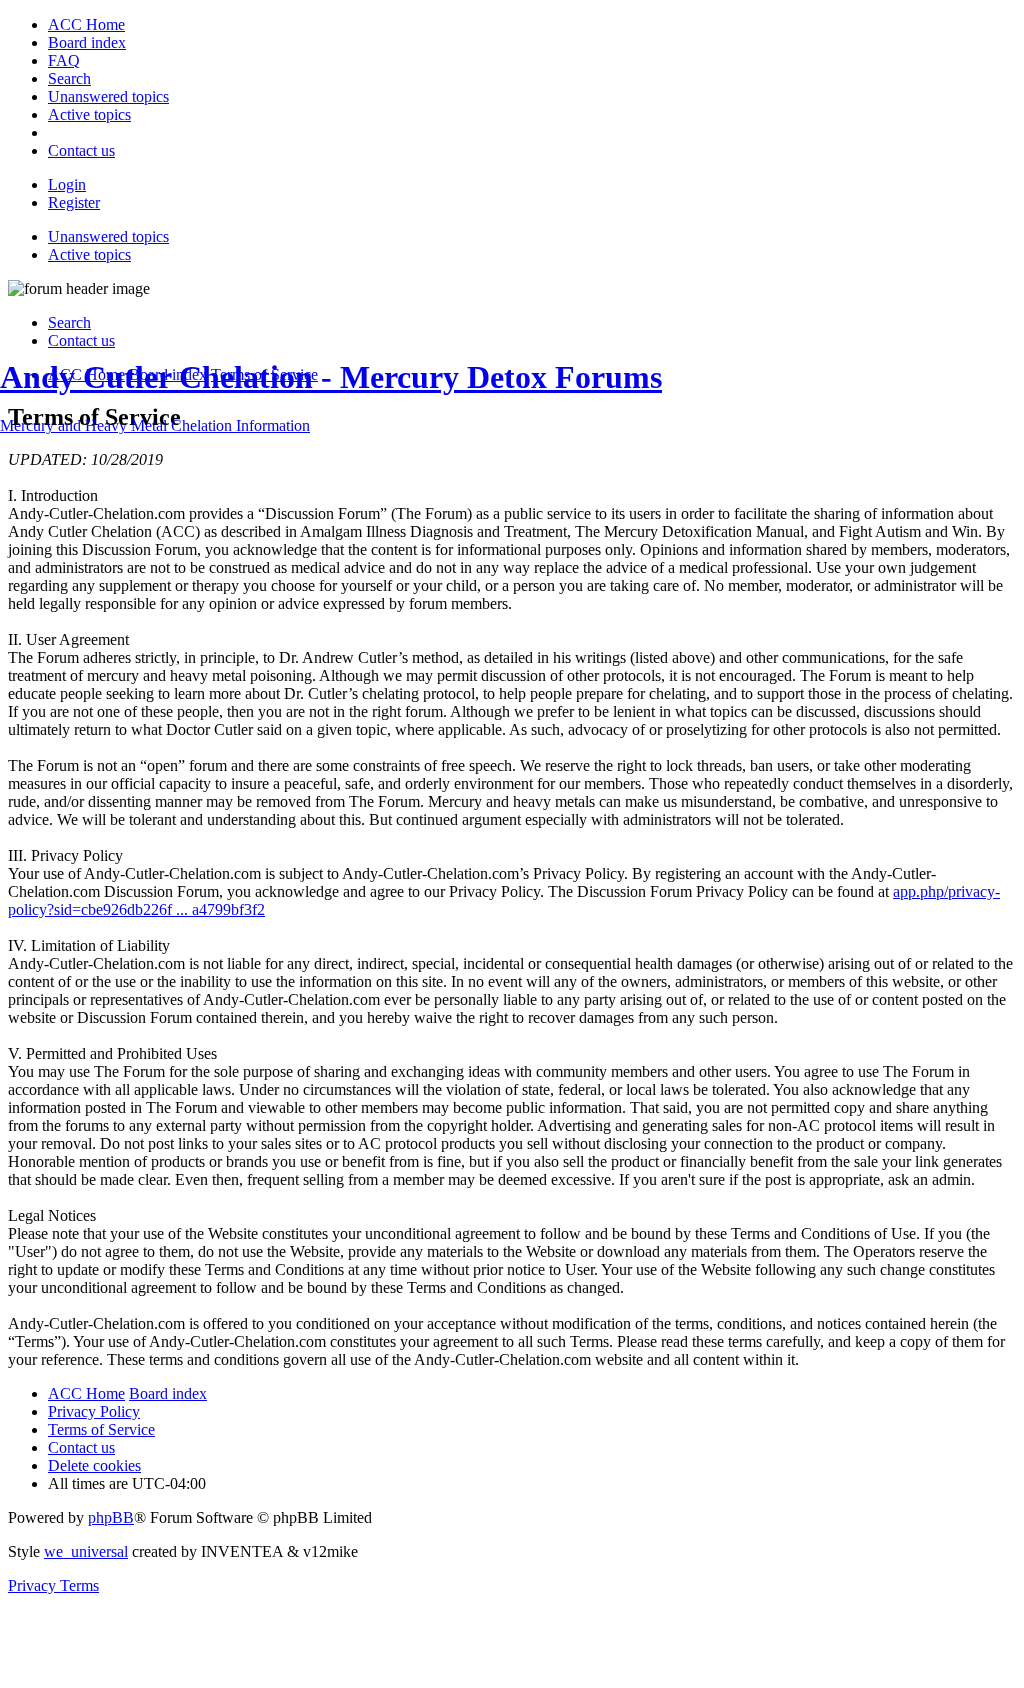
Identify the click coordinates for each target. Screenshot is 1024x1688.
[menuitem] (86, 24)
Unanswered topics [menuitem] (108, 236)
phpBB (111, 1517)
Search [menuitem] (69, 322)
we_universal (86, 1551)
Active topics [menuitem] (89, 254)
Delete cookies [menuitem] (94, 1465)
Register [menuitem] (74, 202)
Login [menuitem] (67, 184)
